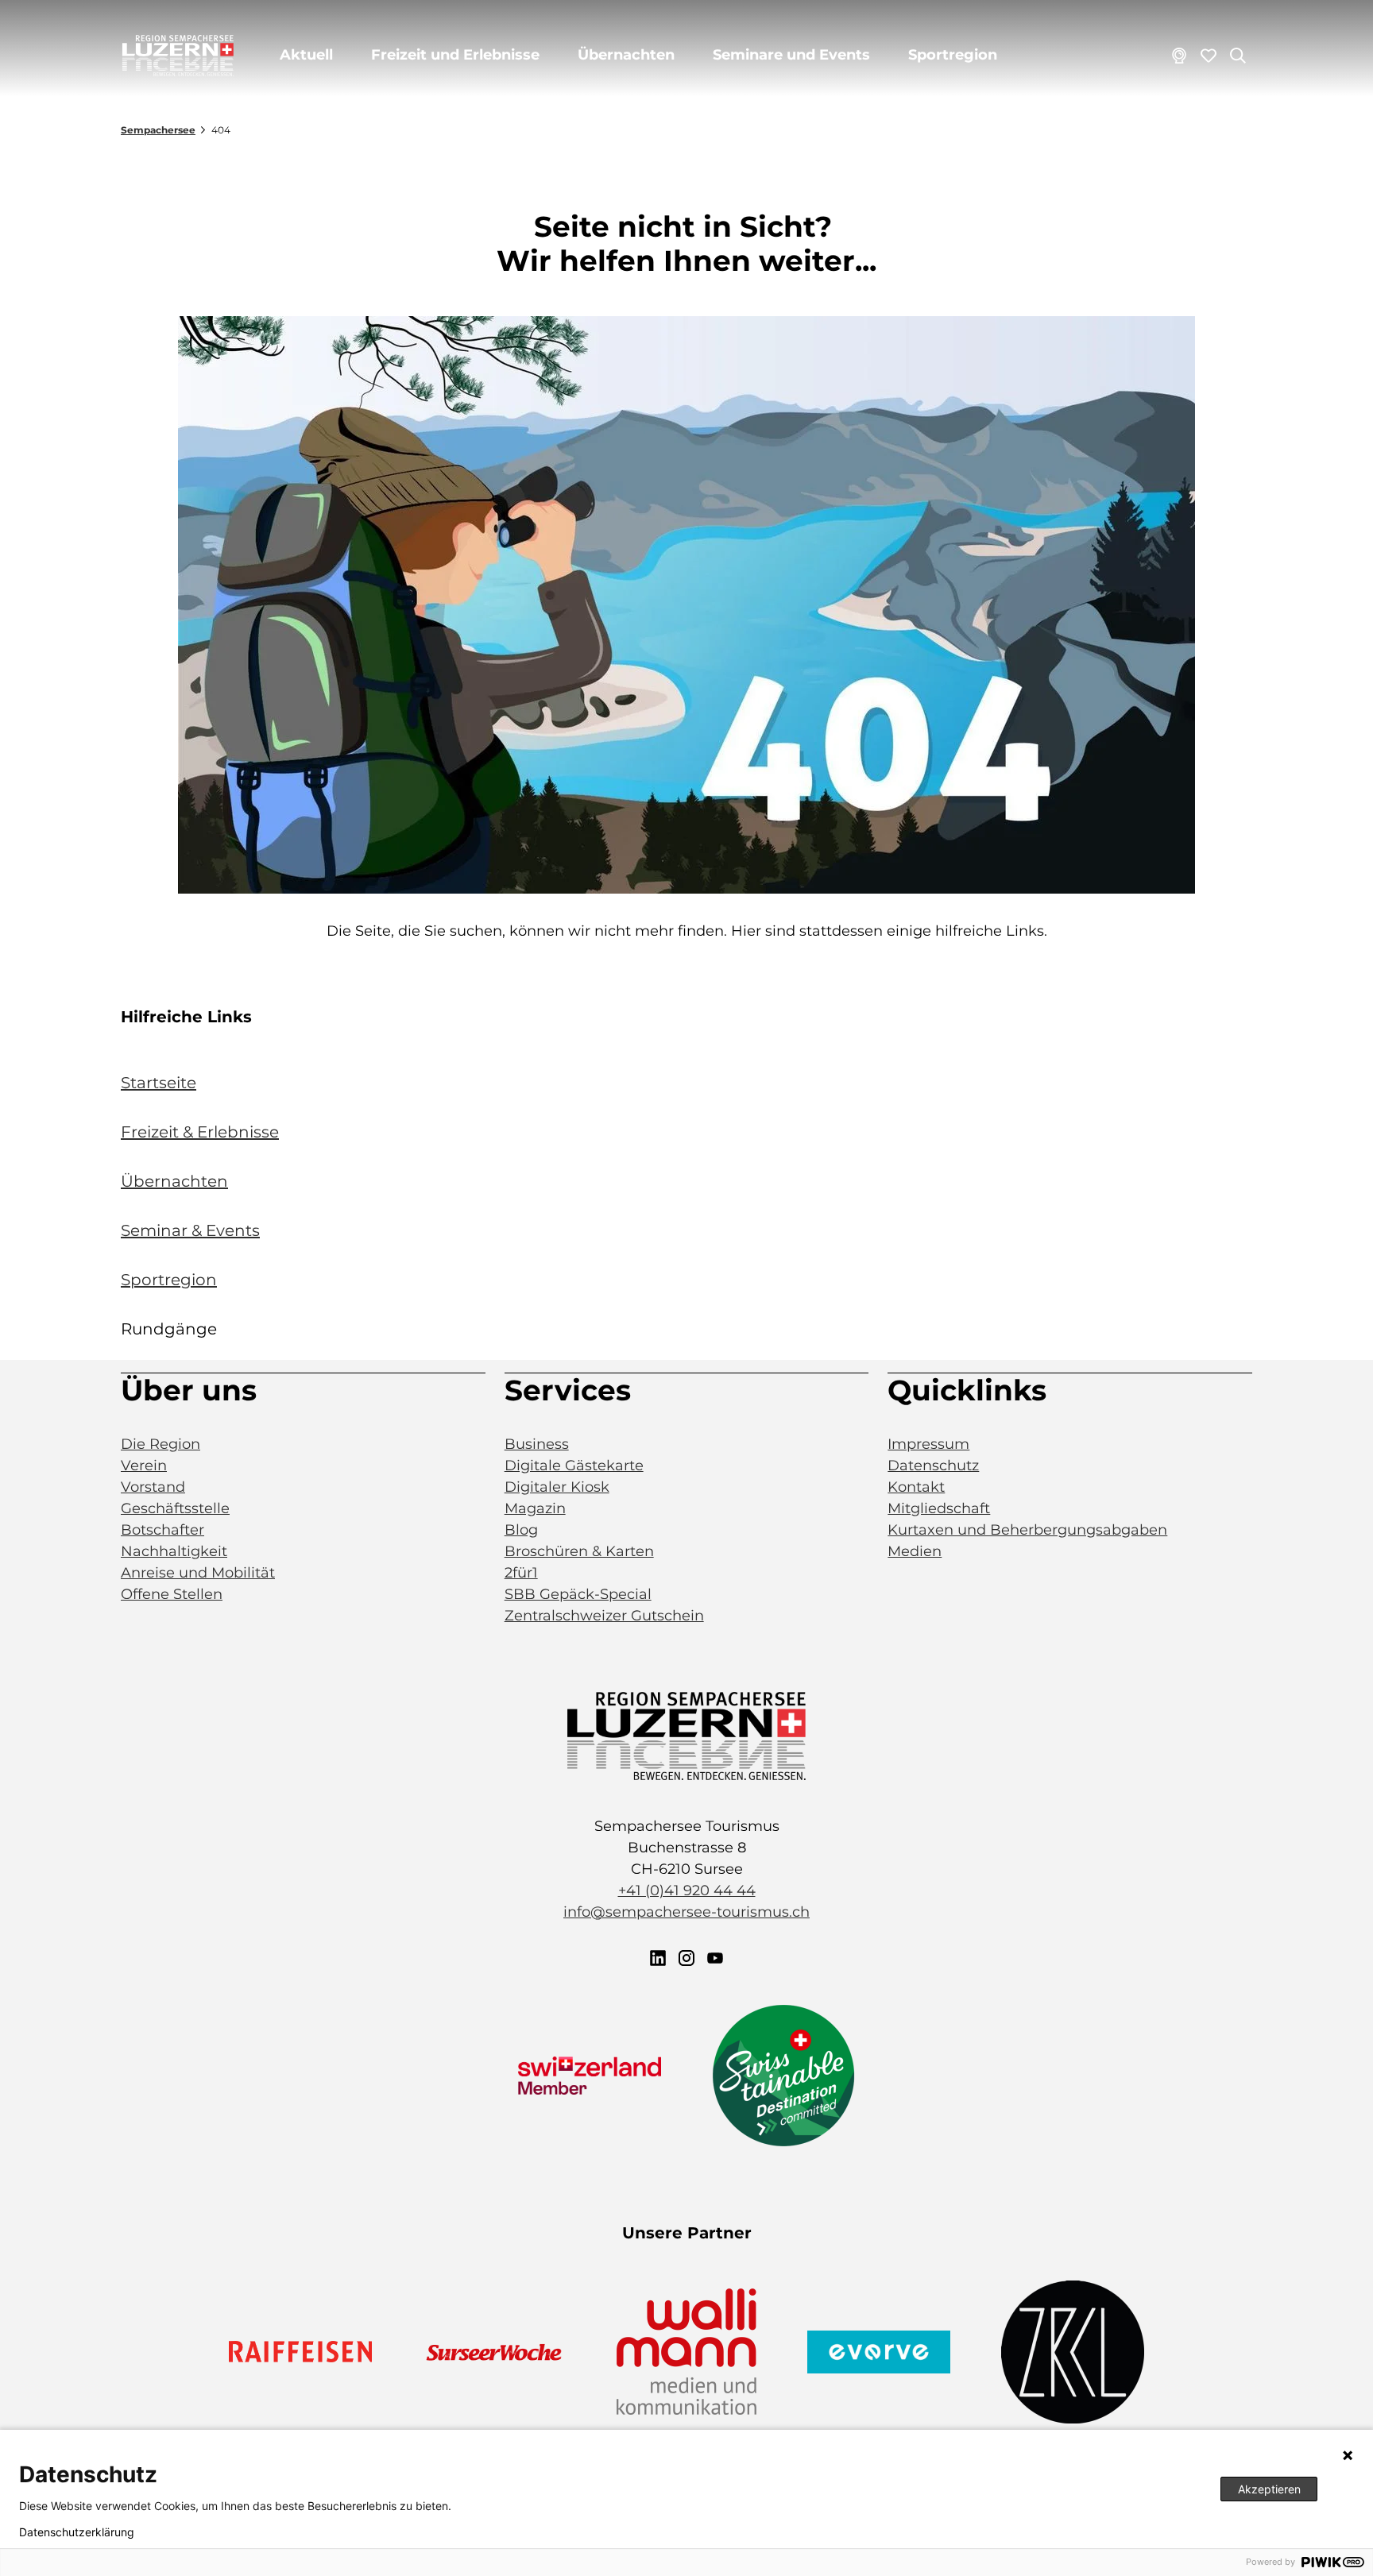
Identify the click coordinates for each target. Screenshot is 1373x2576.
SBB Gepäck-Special (578, 1594)
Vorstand (153, 1487)
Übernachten (626, 55)
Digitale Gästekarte (574, 1466)
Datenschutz (933, 1466)
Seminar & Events (190, 1230)
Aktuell (306, 55)
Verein (144, 1466)
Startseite (159, 1083)
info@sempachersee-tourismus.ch (686, 1912)
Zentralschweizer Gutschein (604, 1616)
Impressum (928, 1444)
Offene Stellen (172, 1594)
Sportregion (953, 55)
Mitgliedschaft (939, 1508)
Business (537, 1444)
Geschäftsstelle (175, 1508)
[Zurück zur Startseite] (178, 56)
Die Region (161, 1444)
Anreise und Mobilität (198, 1573)
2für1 (521, 1573)
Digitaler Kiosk (557, 1487)
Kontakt (916, 1487)
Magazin (535, 1508)
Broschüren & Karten (579, 1551)
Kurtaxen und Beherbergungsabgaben (1027, 1530)
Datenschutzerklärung (77, 2532)
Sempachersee (158, 130)
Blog (521, 1530)
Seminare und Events (791, 55)
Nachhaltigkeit (174, 1551)
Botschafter (162, 1530)
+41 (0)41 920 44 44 (687, 1890)
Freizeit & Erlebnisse (200, 1132)
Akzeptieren (1269, 2489)
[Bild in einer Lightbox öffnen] (686, 605)
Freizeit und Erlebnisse (455, 55)
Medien (915, 1551)
